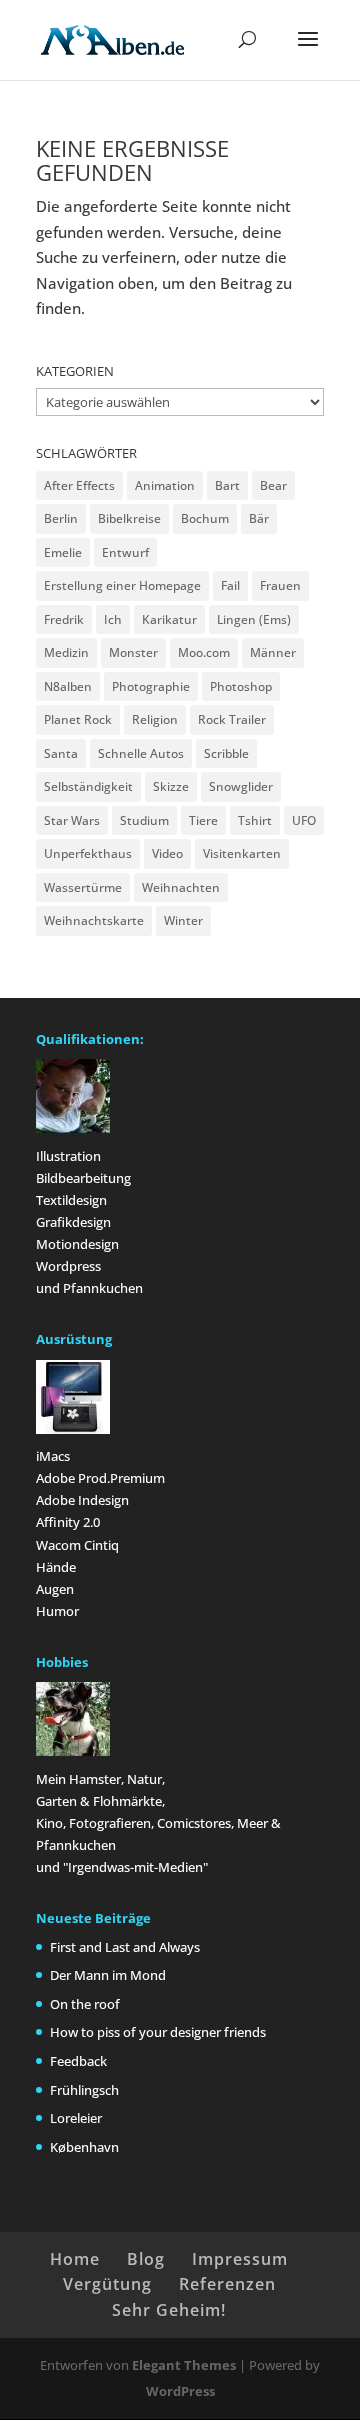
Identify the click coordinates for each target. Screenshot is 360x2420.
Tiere (203, 820)
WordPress (180, 2391)
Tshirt (255, 820)
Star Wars (72, 820)
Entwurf (125, 552)
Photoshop (241, 686)
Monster (133, 652)
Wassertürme (83, 887)
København (84, 2147)
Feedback (78, 2061)
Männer (273, 652)
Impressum (240, 2259)
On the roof (85, 2004)
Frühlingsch (84, 2090)
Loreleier (76, 2118)
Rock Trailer (232, 719)
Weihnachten (181, 887)
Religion (155, 719)
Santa (61, 753)
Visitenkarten (242, 853)
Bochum (205, 518)
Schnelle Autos (141, 753)
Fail (230, 585)
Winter (183, 920)
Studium (144, 820)
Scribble (226, 753)
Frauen (280, 585)
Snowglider (241, 786)
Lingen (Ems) (254, 619)
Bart (227, 485)
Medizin (66, 652)
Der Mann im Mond (108, 1975)
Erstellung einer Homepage (122, 585)
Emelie (63, 552)
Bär (259, 518)
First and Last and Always (125, 1947)
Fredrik (64, 619)
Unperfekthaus (88, 853)
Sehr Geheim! (169, 2310)
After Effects (79, 485)
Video (167, 853)
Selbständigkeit (88, 786)
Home (75, 2259)
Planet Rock (78, 719)
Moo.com (204, 652)
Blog (146, 2259)
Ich (113, 619)
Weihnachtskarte (94, 920)
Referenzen (227, 2284)
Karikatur (169, 619)
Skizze (171, 786)
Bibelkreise (129, 518)
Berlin (61, 518)
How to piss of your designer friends (158, 2032)
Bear (273, 485)
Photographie (151, 686)
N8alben (68, 686)
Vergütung (107, 2284)
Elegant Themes (184, 2365)
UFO (304, 820)
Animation (165, 485)
